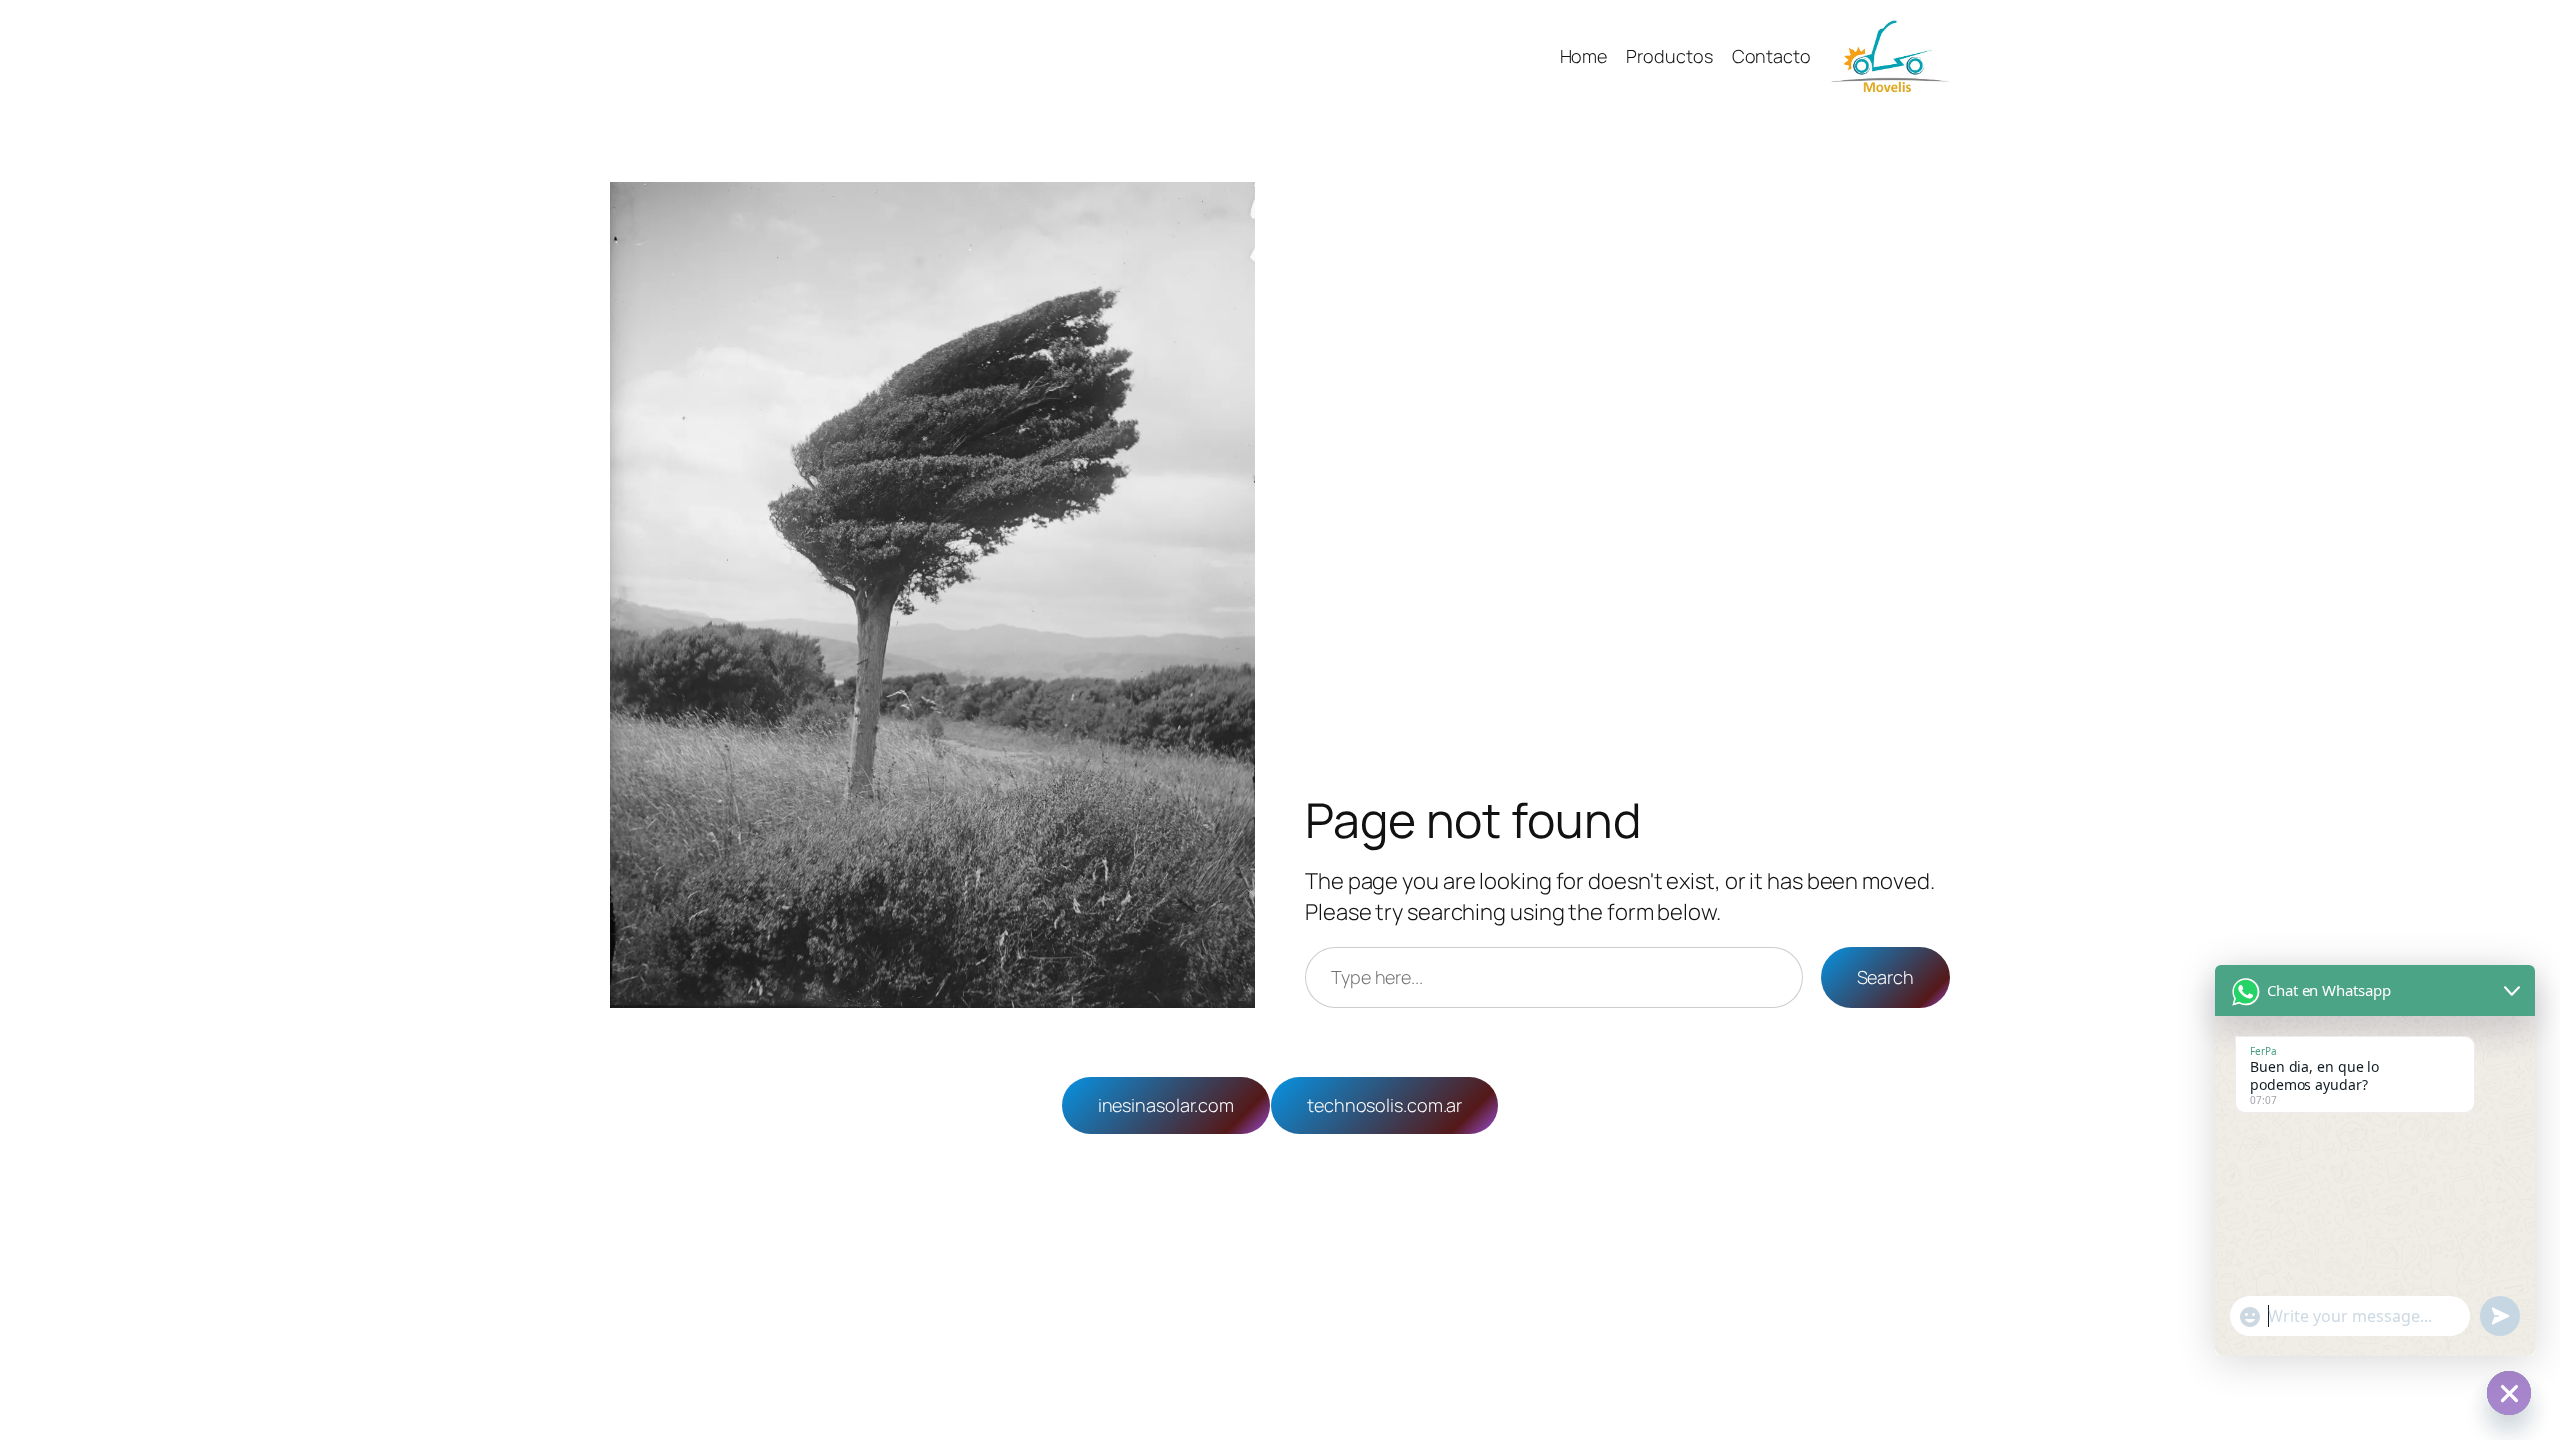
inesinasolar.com (1166, 1105)
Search (1885, 977)
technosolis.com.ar (1384, 1105)
